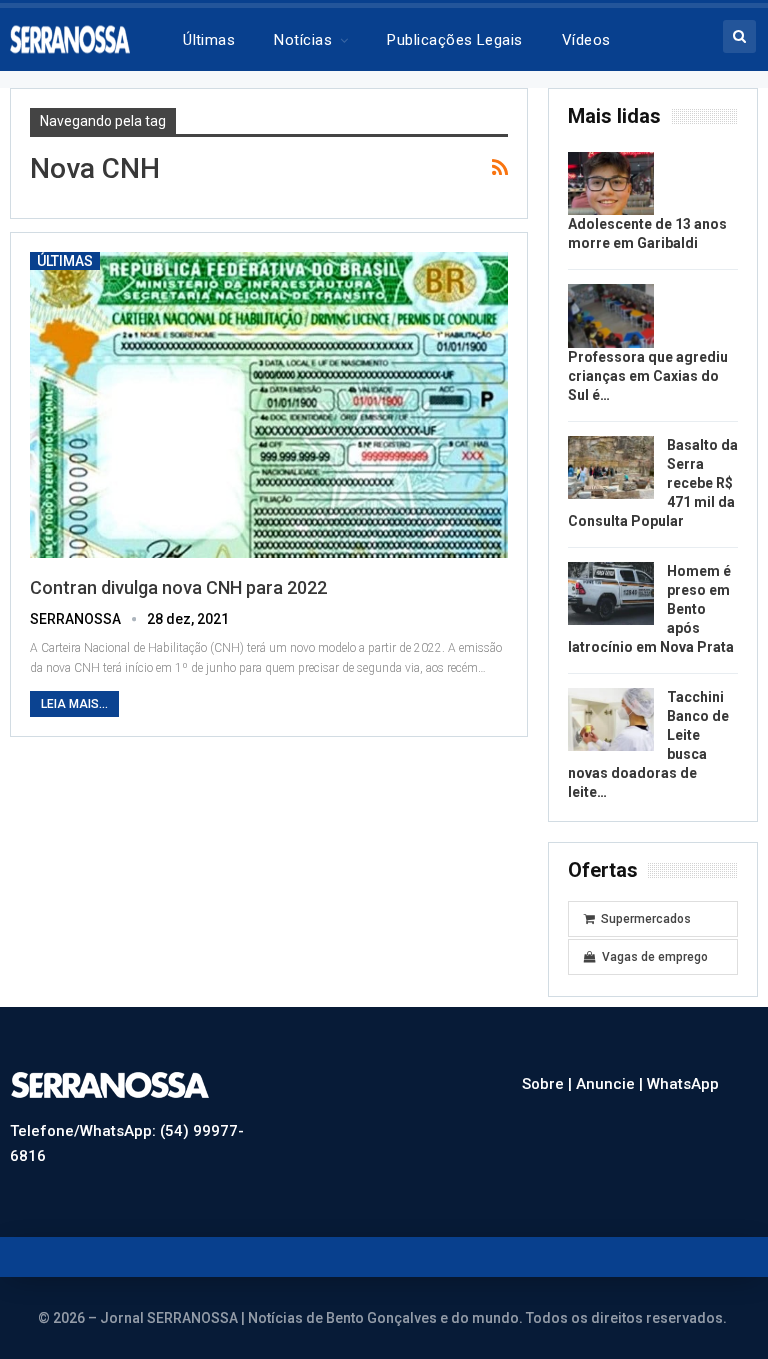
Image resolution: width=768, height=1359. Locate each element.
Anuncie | (611, 1084)
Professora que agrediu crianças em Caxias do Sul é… (648, 376)
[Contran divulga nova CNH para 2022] (269, 405)
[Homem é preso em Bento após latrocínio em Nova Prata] (611, 594)
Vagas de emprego (655, 957)
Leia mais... (74, 704)
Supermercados (646, 919)
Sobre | (549, 1084)
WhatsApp (683, 1084)
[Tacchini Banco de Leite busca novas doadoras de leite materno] (611, 720)
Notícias (303, 40)
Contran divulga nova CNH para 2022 (178, 587)
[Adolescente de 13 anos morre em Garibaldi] (611, 184)
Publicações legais (454, 40)
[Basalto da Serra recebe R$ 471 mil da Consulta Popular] (611, 468)
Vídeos (586, 40)
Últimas (209, 40)
